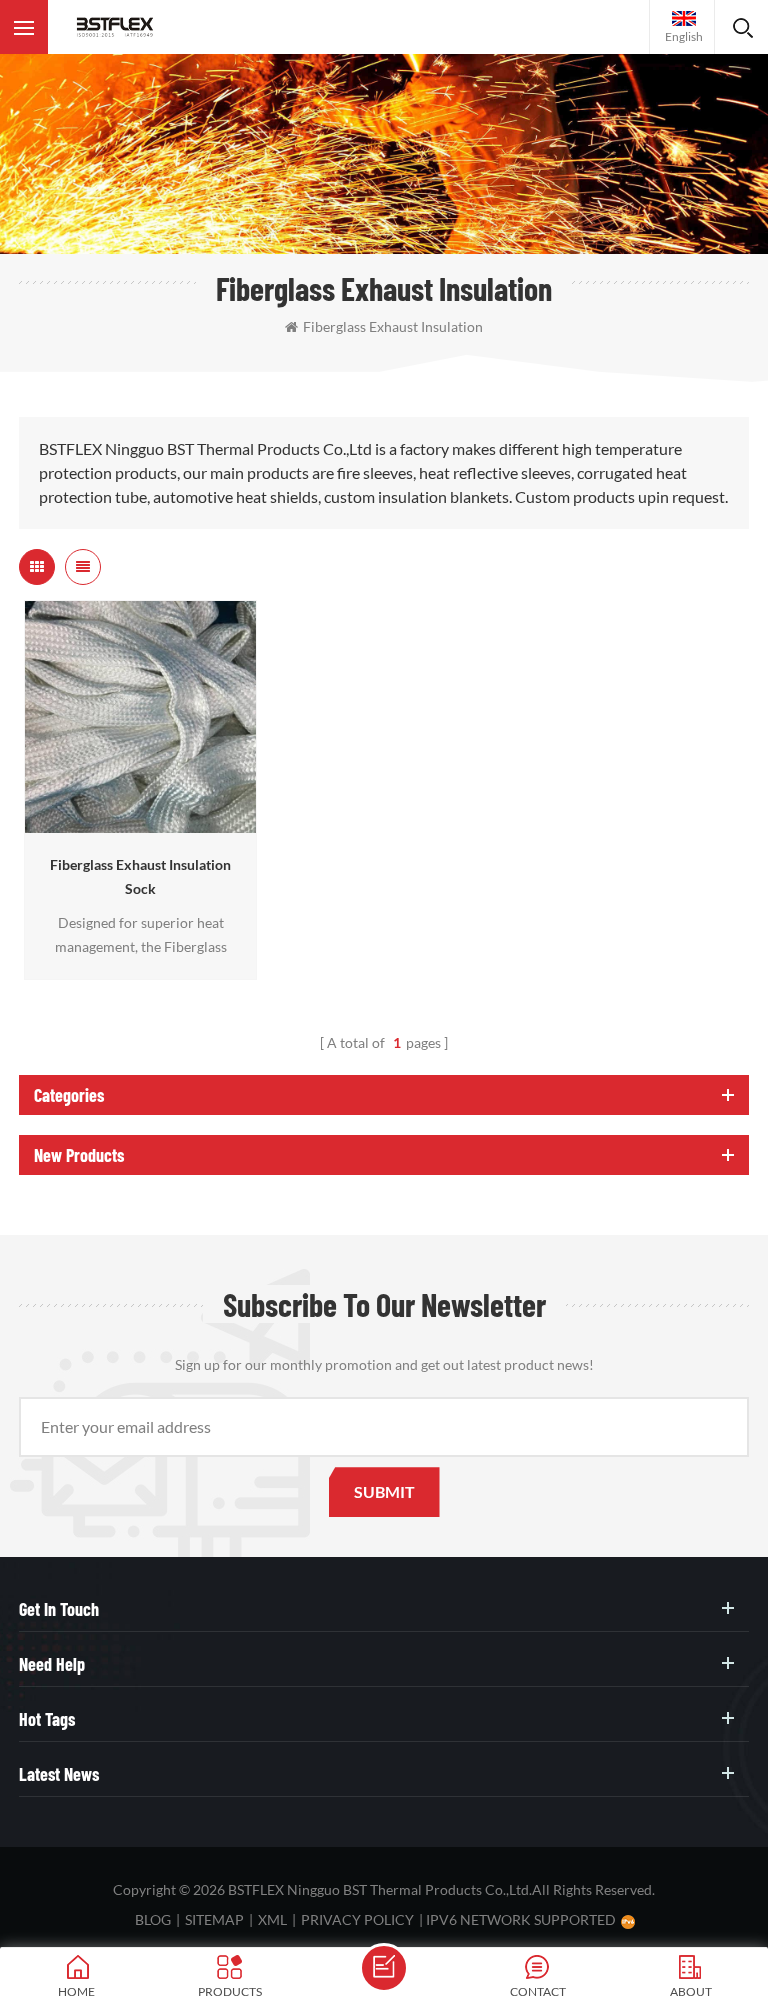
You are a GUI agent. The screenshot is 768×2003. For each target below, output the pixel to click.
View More (135, 823)
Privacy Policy (357, 1919)
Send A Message (384, 1968)
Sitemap (214, 1919)
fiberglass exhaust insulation (393, 326)
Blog (153, 1919)
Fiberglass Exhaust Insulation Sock (140, 876)
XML (272, 1919)
